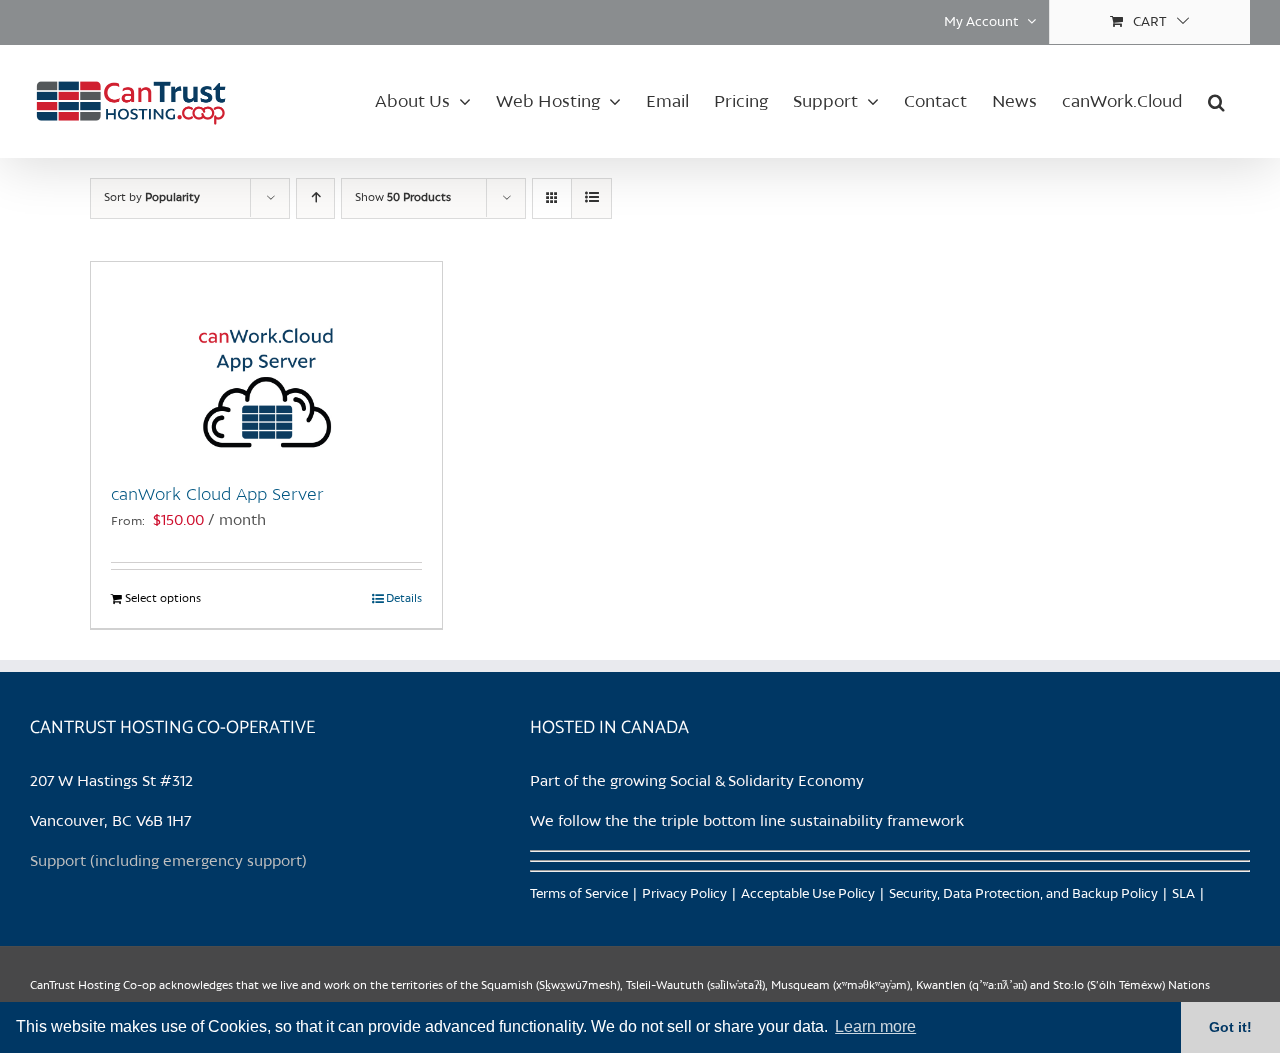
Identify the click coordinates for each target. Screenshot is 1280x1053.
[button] (1216, 101)
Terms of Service (579, 894)
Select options (163, 599)
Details (404, 599)
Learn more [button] (875, 1026)
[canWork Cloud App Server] (266, 362)
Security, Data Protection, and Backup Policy (1023, 894)
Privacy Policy (684, 894)
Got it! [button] (1230, 1027)
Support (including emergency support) (168, 862)
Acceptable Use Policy (808, 894)
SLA (1183, 894)
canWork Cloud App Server (217, 495)
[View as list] (591, 198)
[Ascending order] (315, 198)
